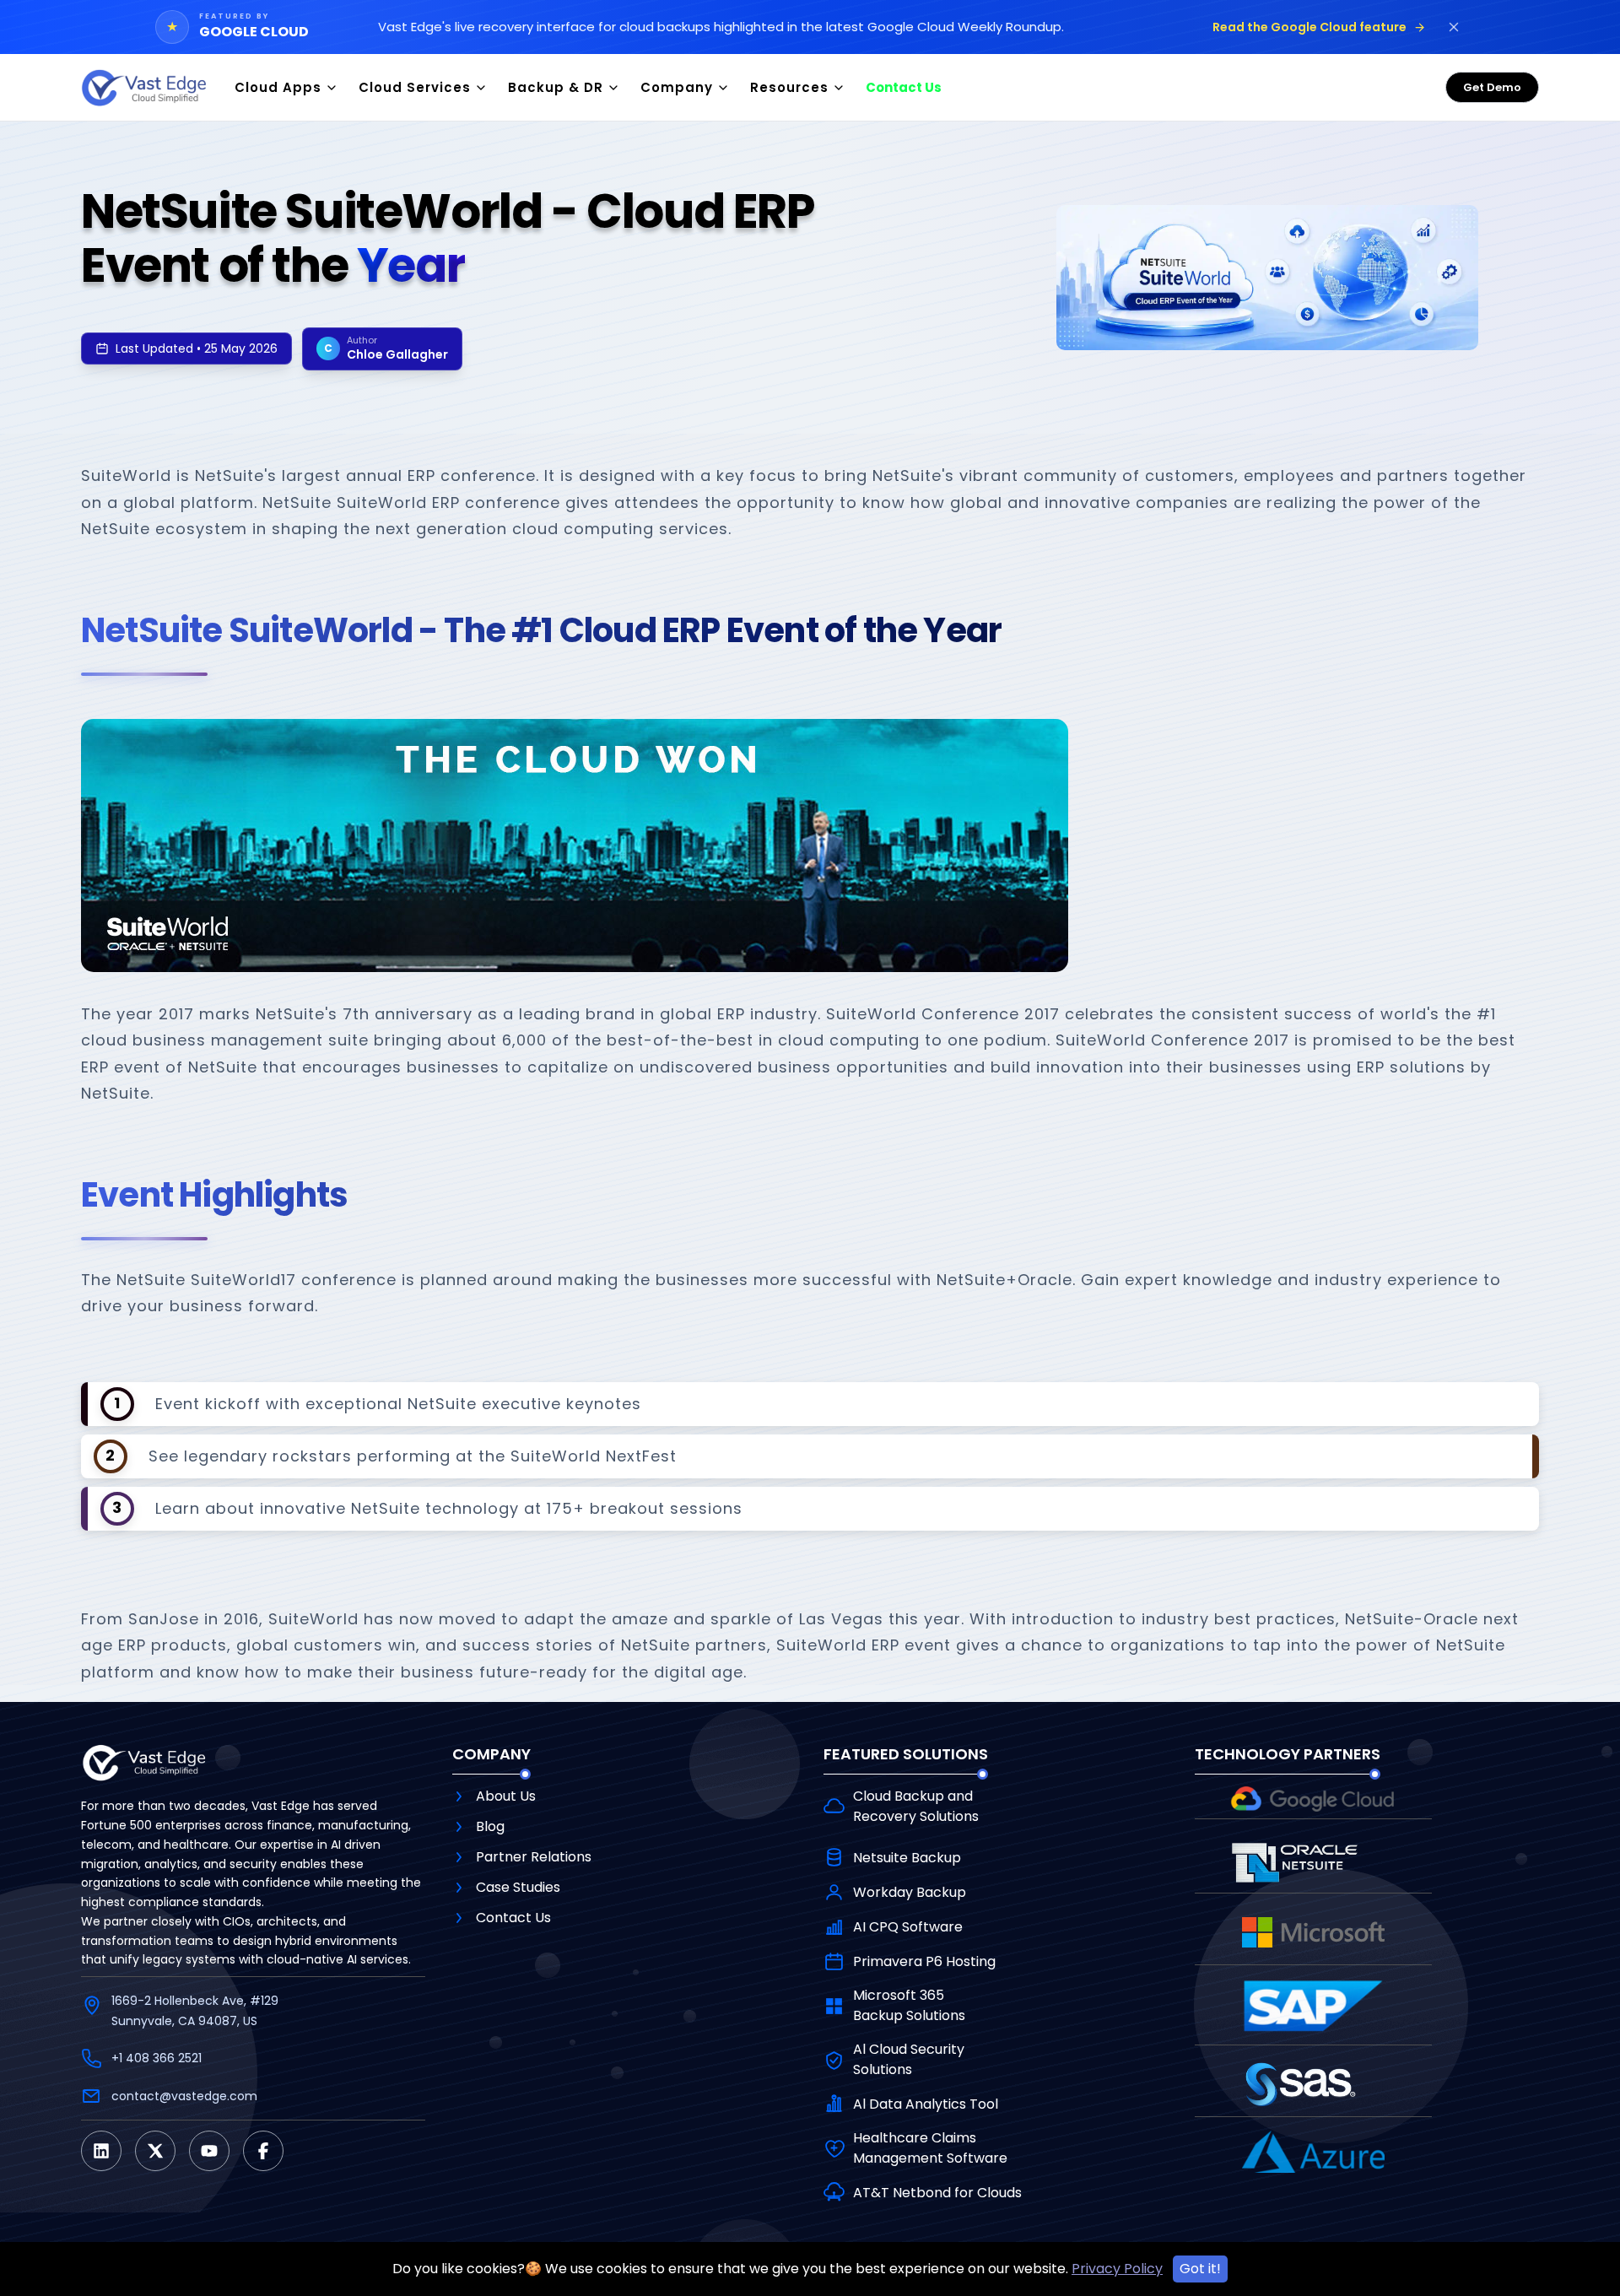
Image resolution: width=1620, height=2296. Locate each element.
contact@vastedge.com (184, 2096)
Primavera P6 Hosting (924, 1961)
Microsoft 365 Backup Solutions (909, 2005)
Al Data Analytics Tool (926, 2104)
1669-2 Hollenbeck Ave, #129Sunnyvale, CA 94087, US (195, 2011)
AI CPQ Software (908, 1927)
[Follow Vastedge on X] (155, 2151)
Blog (490, 1826)
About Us (506, 1796)
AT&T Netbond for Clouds (937, 2193)
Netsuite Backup (907, 1858)
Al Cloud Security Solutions (909, 2059)
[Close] (1454, 27)
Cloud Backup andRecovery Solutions (916, 1806)
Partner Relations (534, 1857)
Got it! (1200, 2269)
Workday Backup (910, 1892)
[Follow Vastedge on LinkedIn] (101, 2151)
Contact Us (513, 1918)
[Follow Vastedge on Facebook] (263, 2151)
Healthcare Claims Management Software (930, 2148)
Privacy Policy (1117, 2269)
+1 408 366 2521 (157, 2058)
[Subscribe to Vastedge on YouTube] (209, 2151)
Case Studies (518, 1887)
